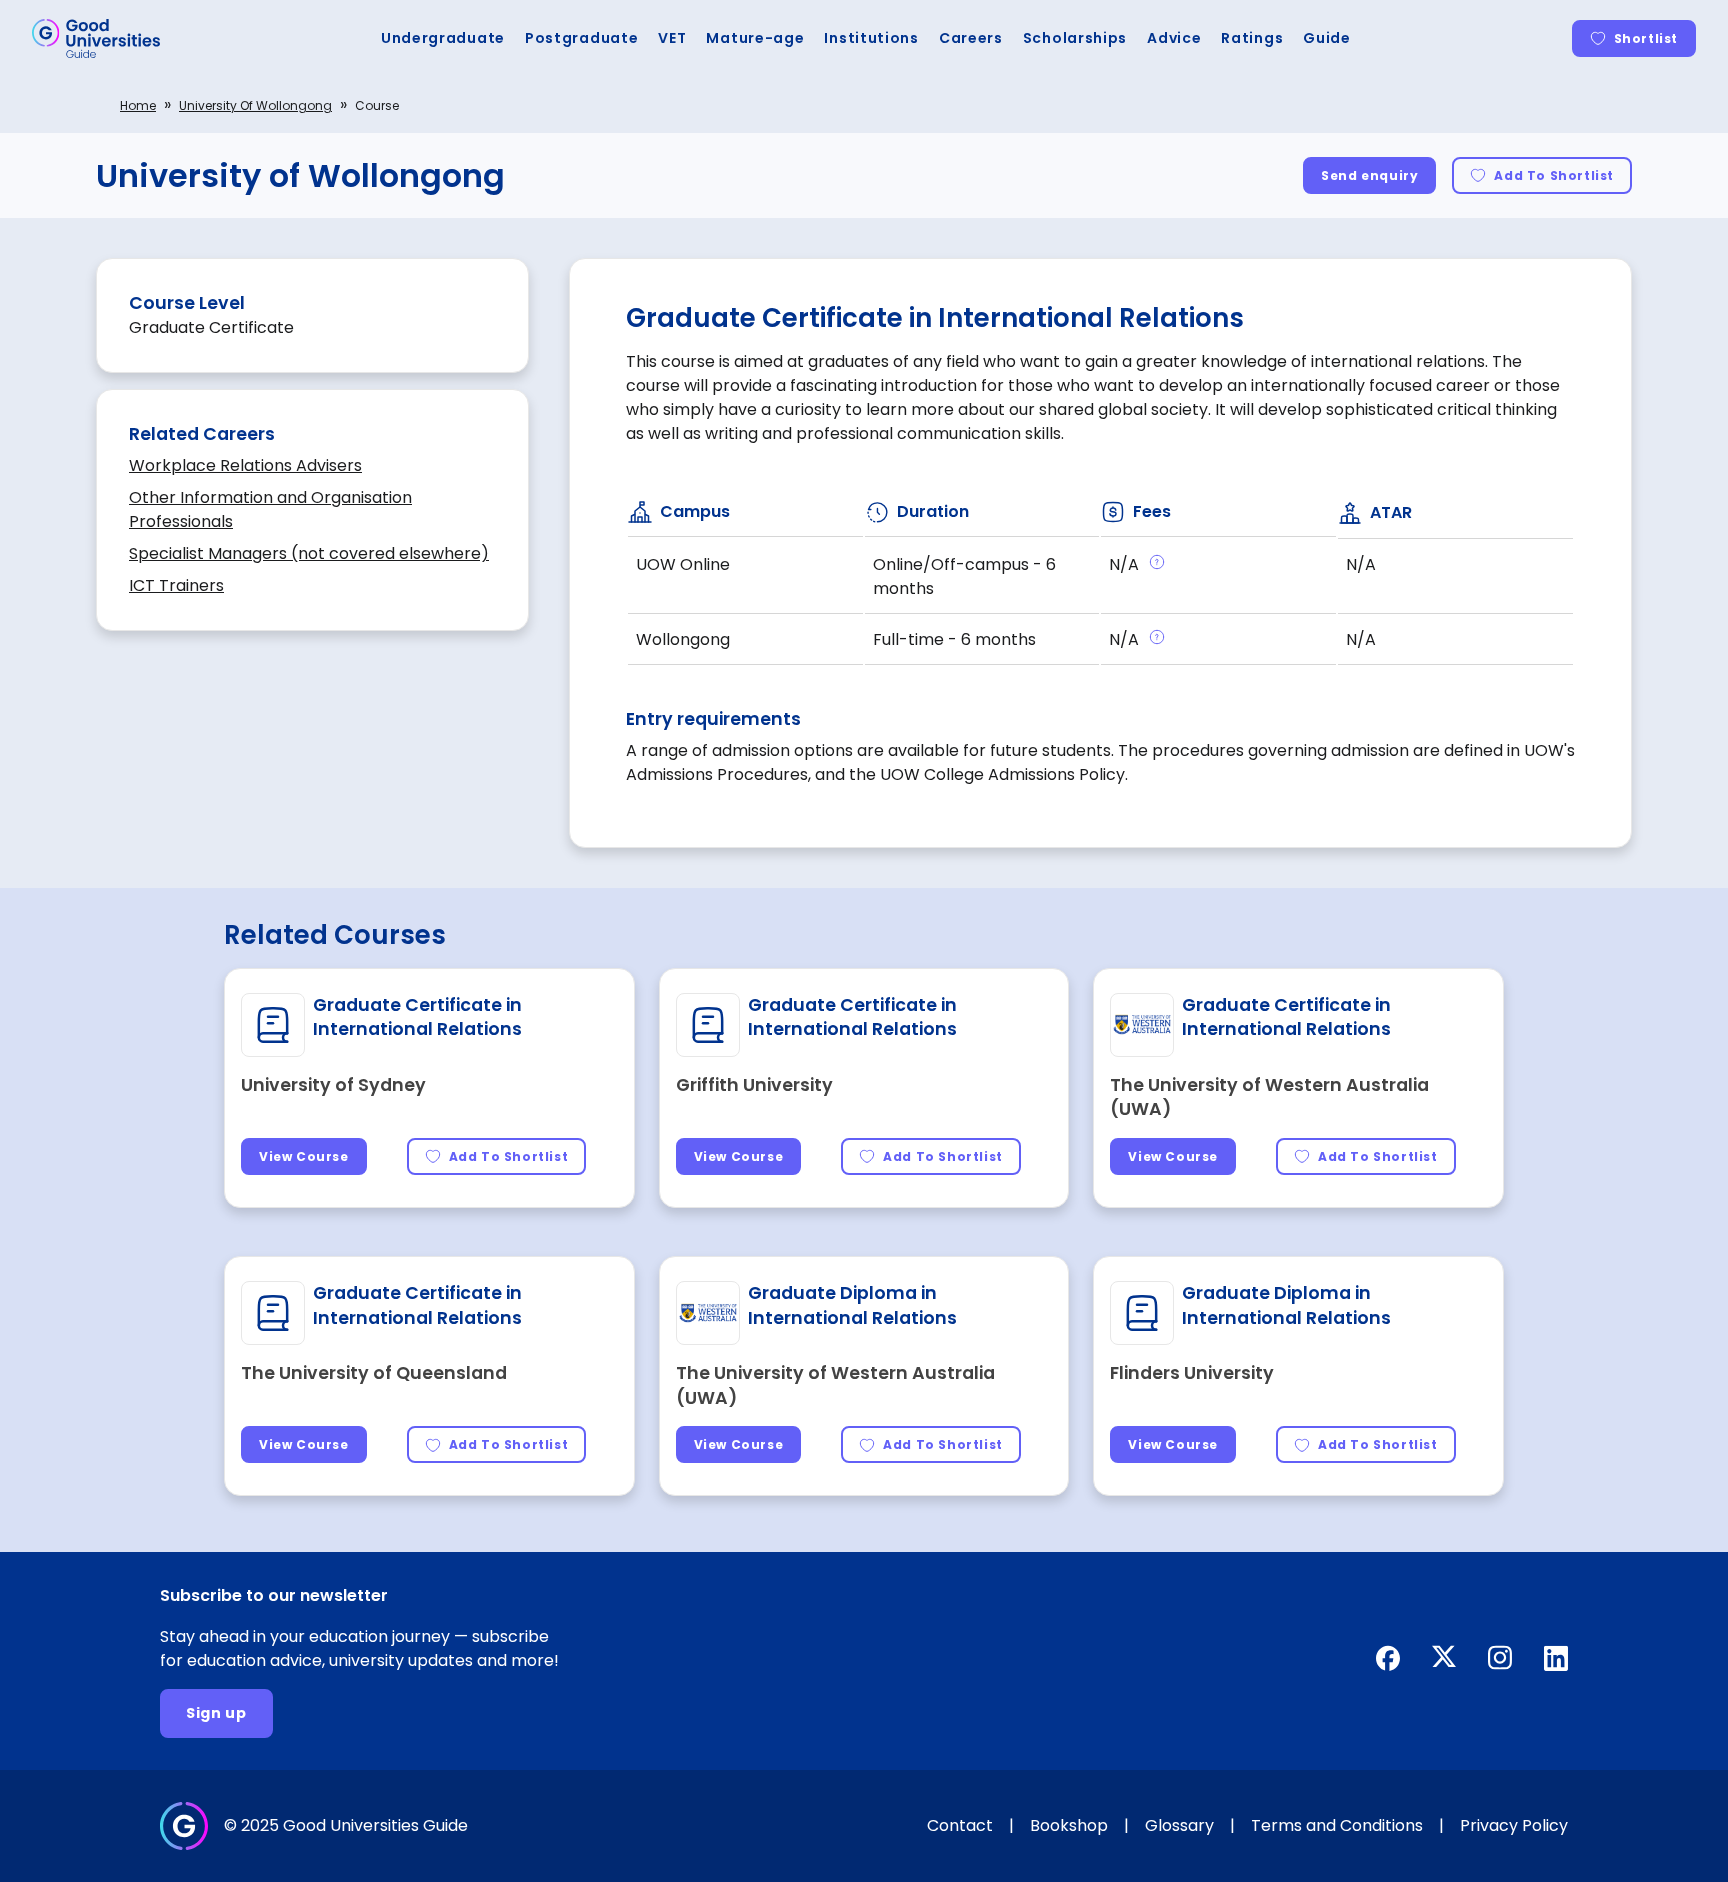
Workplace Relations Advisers (245, 465)
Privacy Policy (1514, 1825)
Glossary (1179, 1825)
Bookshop (1069, 1825)
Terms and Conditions (1337, 1825)
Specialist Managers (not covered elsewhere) (309, 553)
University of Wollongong (255, 105)
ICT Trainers (176, 585)
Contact (960, 1825)
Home (138, 105)
